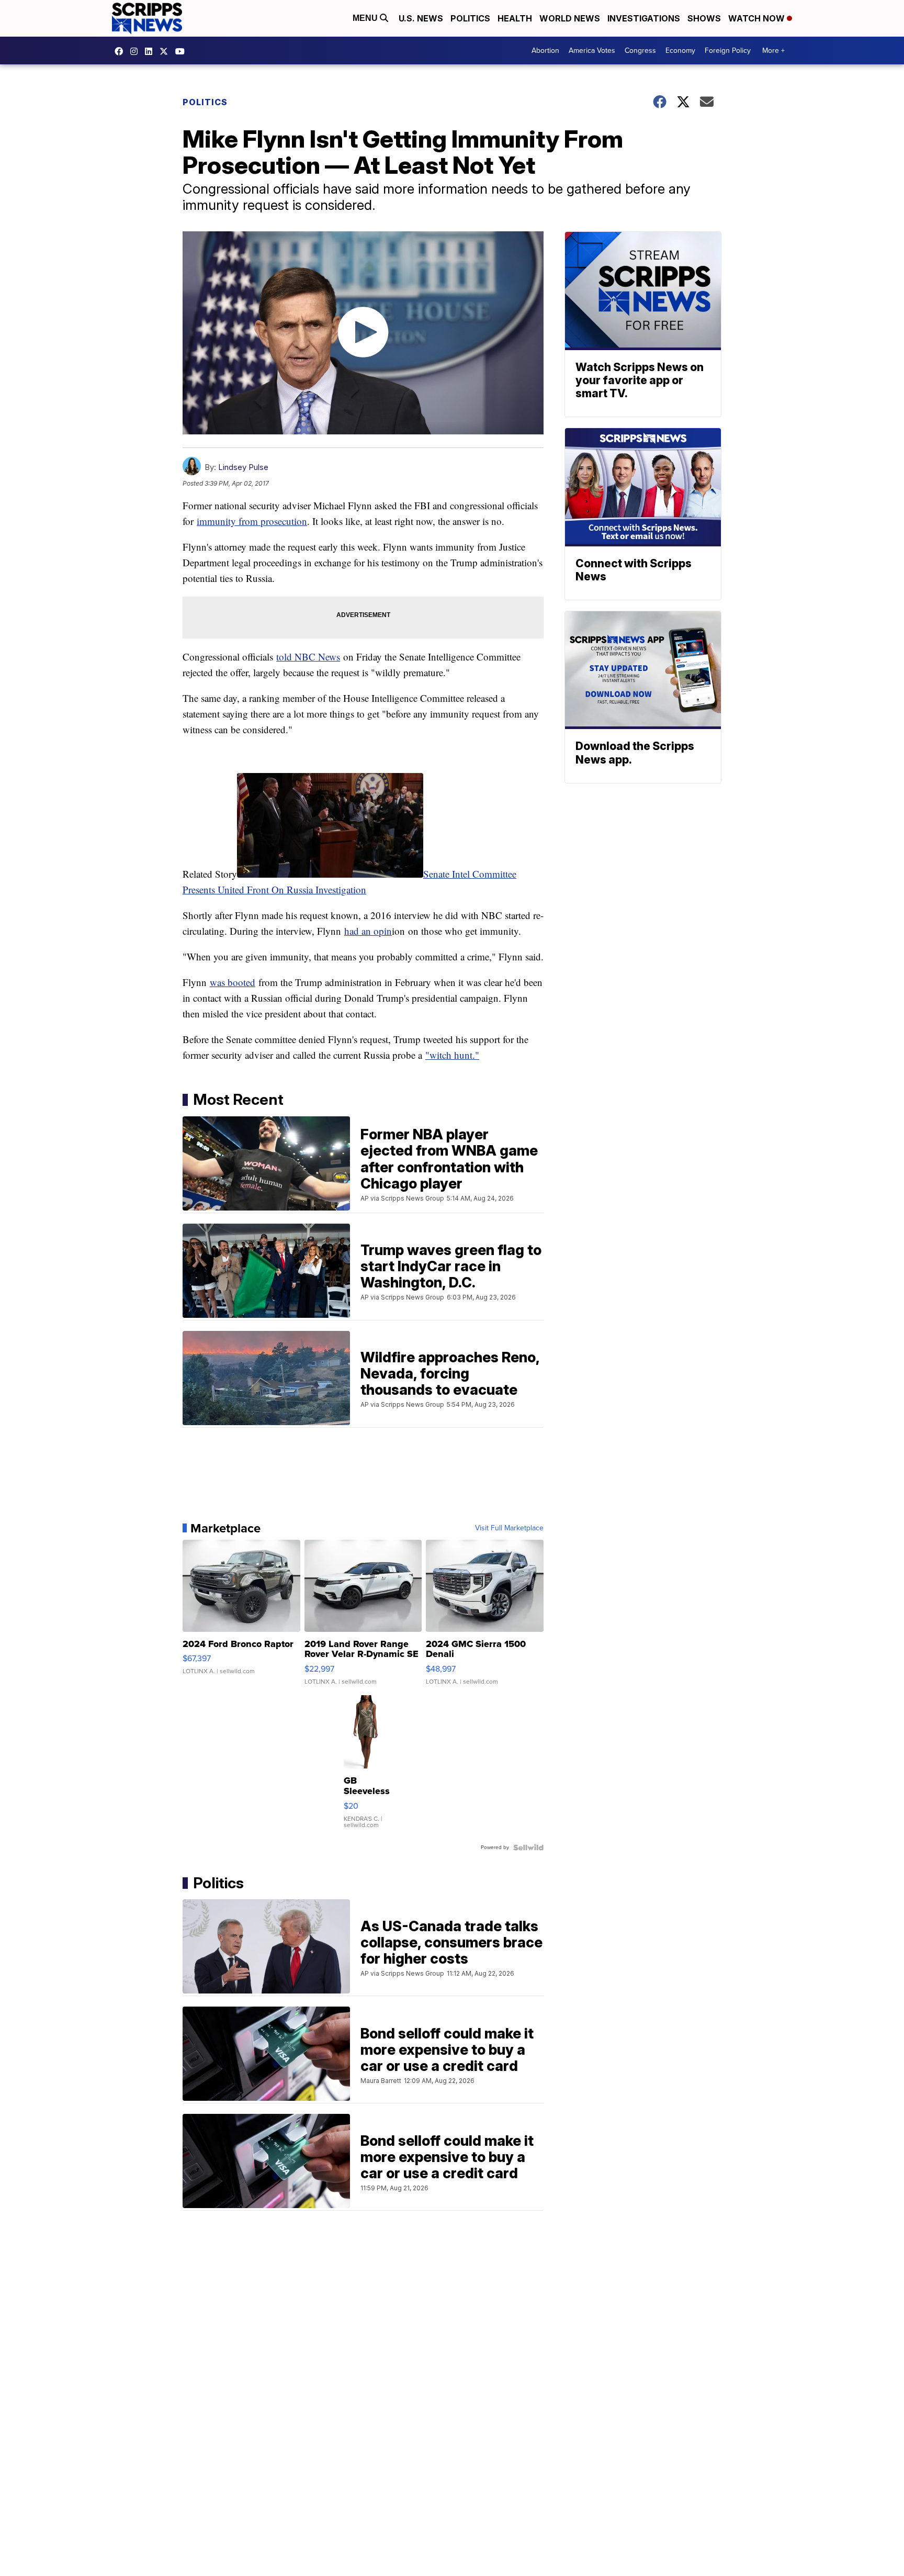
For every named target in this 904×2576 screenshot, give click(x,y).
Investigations (644, 18)
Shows (704, 18)
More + (773, 51)
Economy (680, 51)
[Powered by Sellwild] (528, 1847)
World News (570, 18)
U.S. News (421, 18)
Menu (366, 18)
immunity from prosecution (252, 521)
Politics (470, 18)
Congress (640, 51)
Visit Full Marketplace (509, 1528)
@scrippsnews (183, 51)
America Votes (592, 51)
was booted (233, 982)
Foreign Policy (728, 51)
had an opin (368, 931)
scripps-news (151, 51)
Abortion (545, 51)
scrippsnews (121, 51)
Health (515, 18)
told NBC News (308, 657)
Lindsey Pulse (243, 467)
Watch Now (758, 18)
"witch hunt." (452, 1055)
